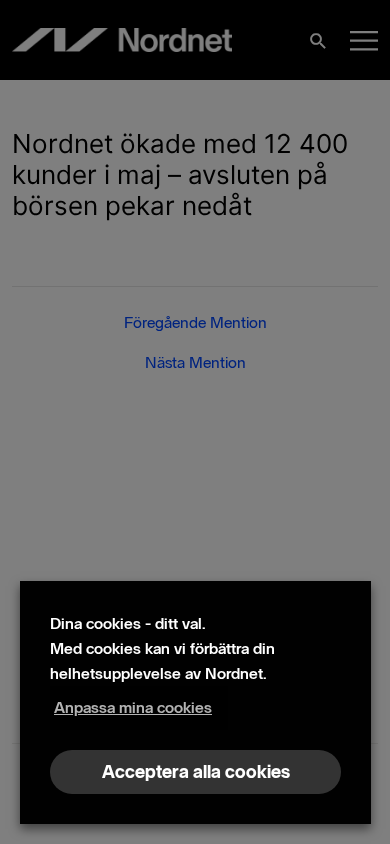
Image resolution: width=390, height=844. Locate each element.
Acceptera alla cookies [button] (196, 772)
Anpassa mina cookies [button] (133, 707)
